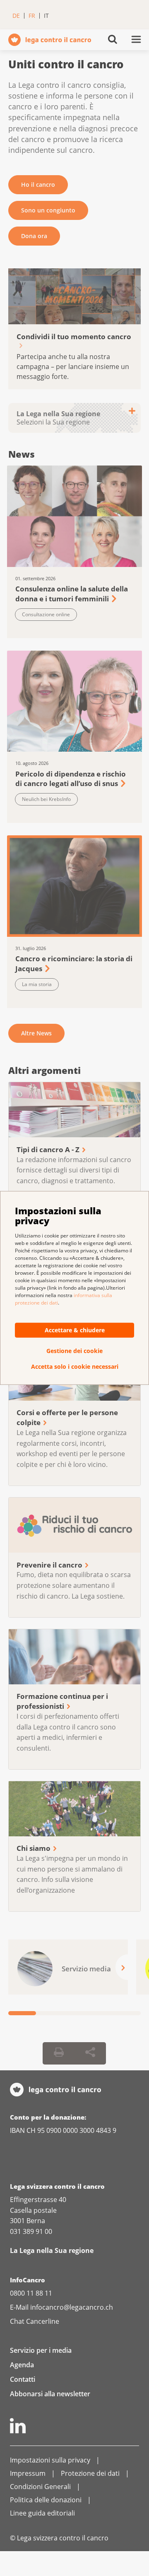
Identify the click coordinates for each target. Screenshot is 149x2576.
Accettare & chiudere (75, 1330)
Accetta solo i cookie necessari (75, 1367)
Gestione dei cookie (74, 1351)
